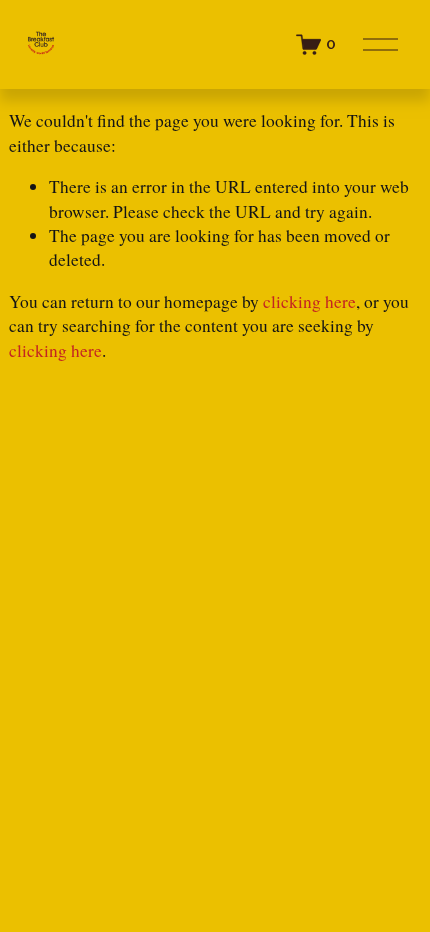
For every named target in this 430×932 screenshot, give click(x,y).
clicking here (309, 301)
